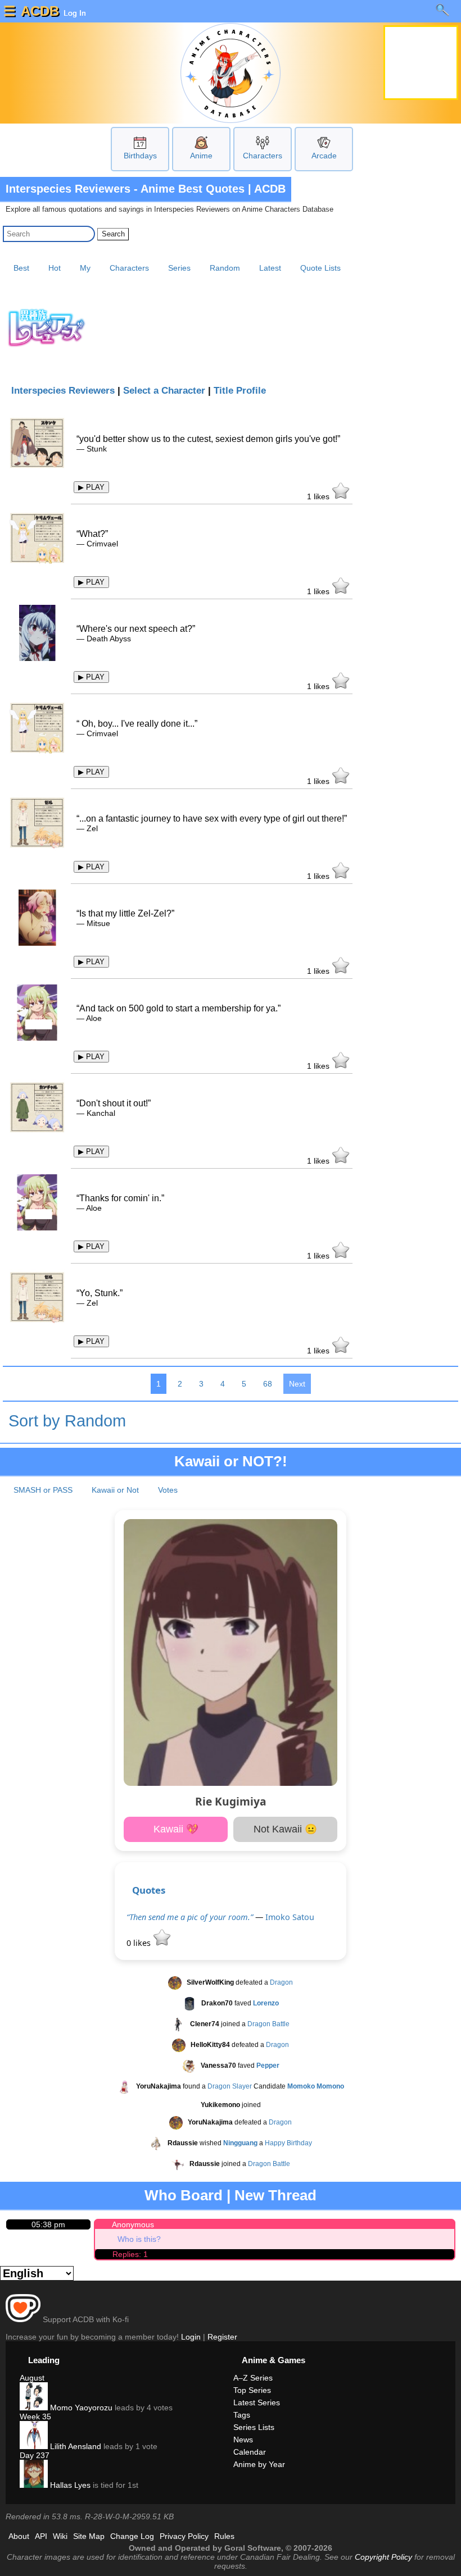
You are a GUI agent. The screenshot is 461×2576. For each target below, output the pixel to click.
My (85, 268)
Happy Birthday (288, 2143)
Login (191, 2337)
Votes (168, 1490)
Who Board (184, 2195)
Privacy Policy (184, 2536)
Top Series (252, 2390)
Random (225, 268)
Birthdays (140, 156)
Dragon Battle (268, 2024)
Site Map (89, 2536)
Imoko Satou (290, 1917)
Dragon (281, 1982)
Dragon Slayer (230, 2086)
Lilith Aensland (74, 2446)
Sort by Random (67, 1421)
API (41, 2536)
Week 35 (35, 2417)
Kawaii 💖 (176, 1829)
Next (297, 1384)
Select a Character (164, 391)
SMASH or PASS (43, 1490)
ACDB (40, 11)
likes (319, 496)
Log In (74, 13)
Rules (224, 2536)
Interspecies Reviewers (63, 391)
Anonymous (133, 2224)
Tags (242, 2415)
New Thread (275, 2195)
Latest (270, 268)
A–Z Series (253, 2378)
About (19, 2536)
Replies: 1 (130, 2254)
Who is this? (139, 2239)
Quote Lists (320, 268)
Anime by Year (259, 2464)
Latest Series (257, 2402)
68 (268, 1384)
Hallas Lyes (69, 2485)
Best (21, 268)
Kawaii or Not (115, 1490)
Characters (263, 156)
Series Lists (254, 2427)
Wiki (60, 2536)
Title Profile (240, 391)
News (243, 2440)
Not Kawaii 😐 (285, 1829)
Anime (201, 156)
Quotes (149, 1890)
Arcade (324, 156)
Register (222, 2337)
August (32, 2378)
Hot (55, 268)
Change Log (132, 2536)
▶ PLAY (91, 487)
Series (179, 268)
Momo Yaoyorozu (80, 2408)
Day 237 (35, 2455)
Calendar (250, 2452)
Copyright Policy (383, 2557)
